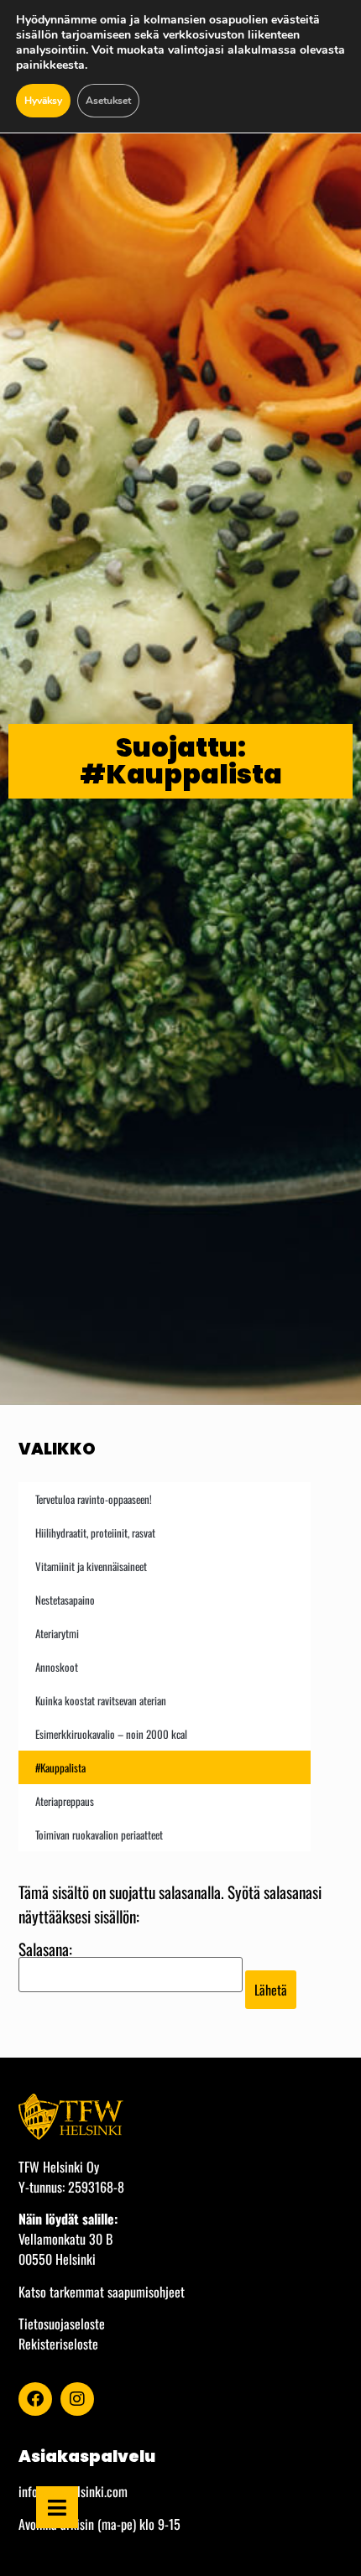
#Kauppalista (60, 1767)
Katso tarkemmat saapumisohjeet (102, 2292)
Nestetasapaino (65, 1600)
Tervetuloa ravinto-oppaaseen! (94, 1499)
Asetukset (108, 101)
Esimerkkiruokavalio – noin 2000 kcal (111, 1734)
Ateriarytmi (57, 1633)
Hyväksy (43, 101)
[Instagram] (77, 2399)
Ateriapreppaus (65, 1801)
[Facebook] (35, 2399)
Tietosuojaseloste (62, 2324)
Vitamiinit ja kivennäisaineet (91, 1566)
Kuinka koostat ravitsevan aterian (101, 1700)
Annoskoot (57, 1667)
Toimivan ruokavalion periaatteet (99, 1834)
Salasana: (45, 1951)
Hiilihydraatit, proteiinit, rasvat (95, 1533)
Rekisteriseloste (58, 2344)
